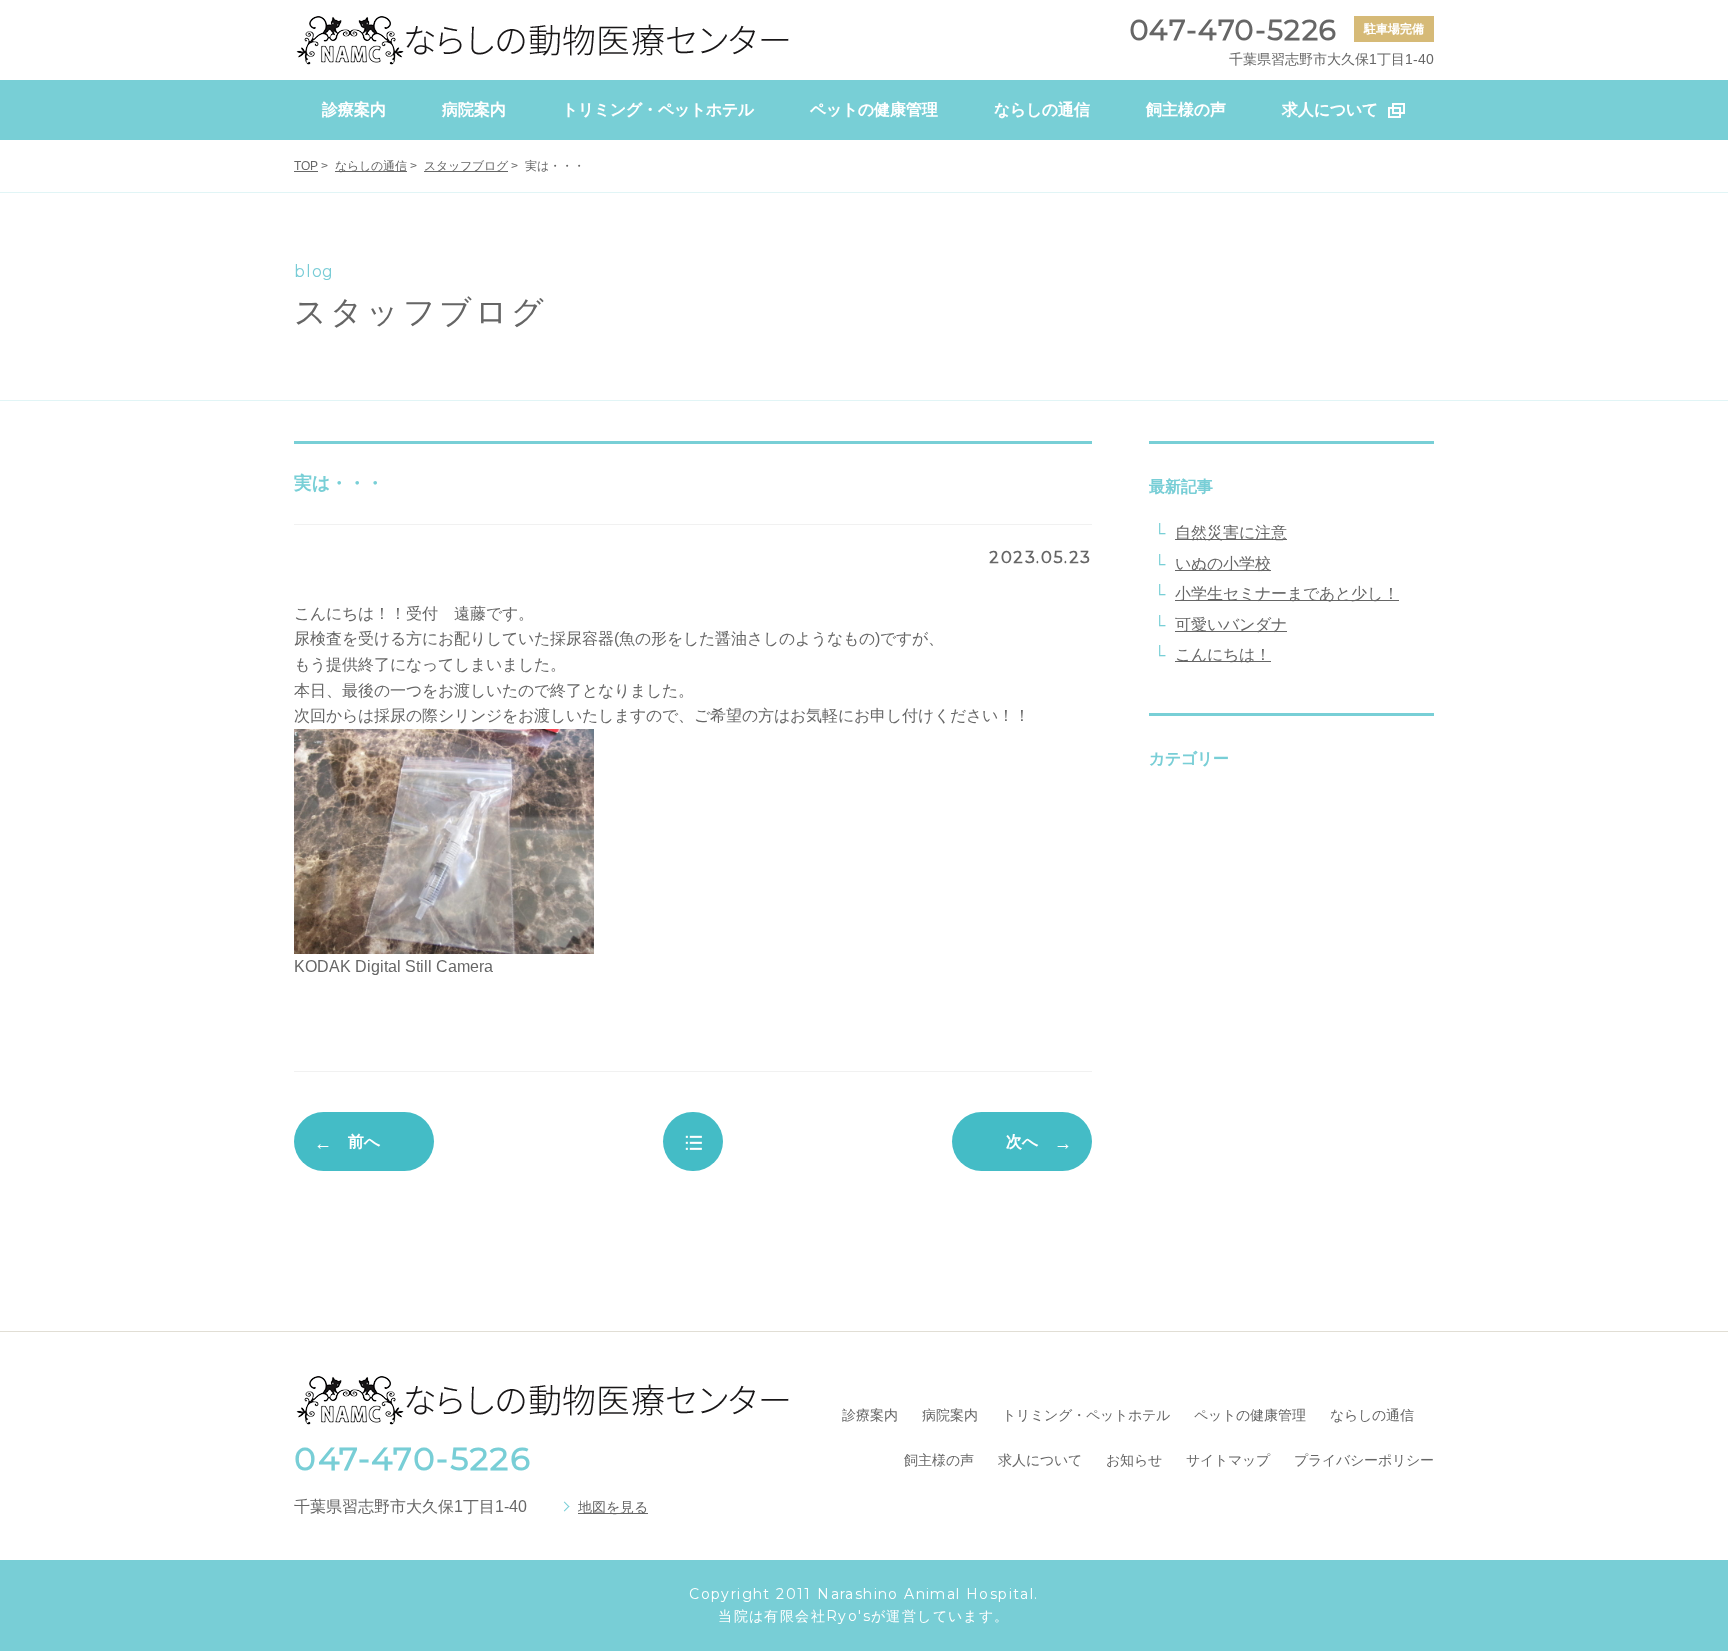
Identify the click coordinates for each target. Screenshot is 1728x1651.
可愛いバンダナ (1231, 624)
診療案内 (870, 1415)
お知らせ (1134, 1460)
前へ (364, 1141)
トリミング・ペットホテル (1086, 1415)
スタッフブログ (466, 166)
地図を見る (613, 1507)
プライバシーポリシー (1364, 1460)
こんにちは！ (1223, 654)
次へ (1022, 1141)
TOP (306, 166)
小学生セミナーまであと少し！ (1287, 593)
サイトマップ (1228, 1460)
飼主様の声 (939, 1460)
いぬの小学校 (1223, 563)
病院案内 (950, 1415)
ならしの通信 (371, 166)
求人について (1040, 1460)
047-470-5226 (412, 1458)
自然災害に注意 (1231, 532)
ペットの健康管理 (1250, 1415)
